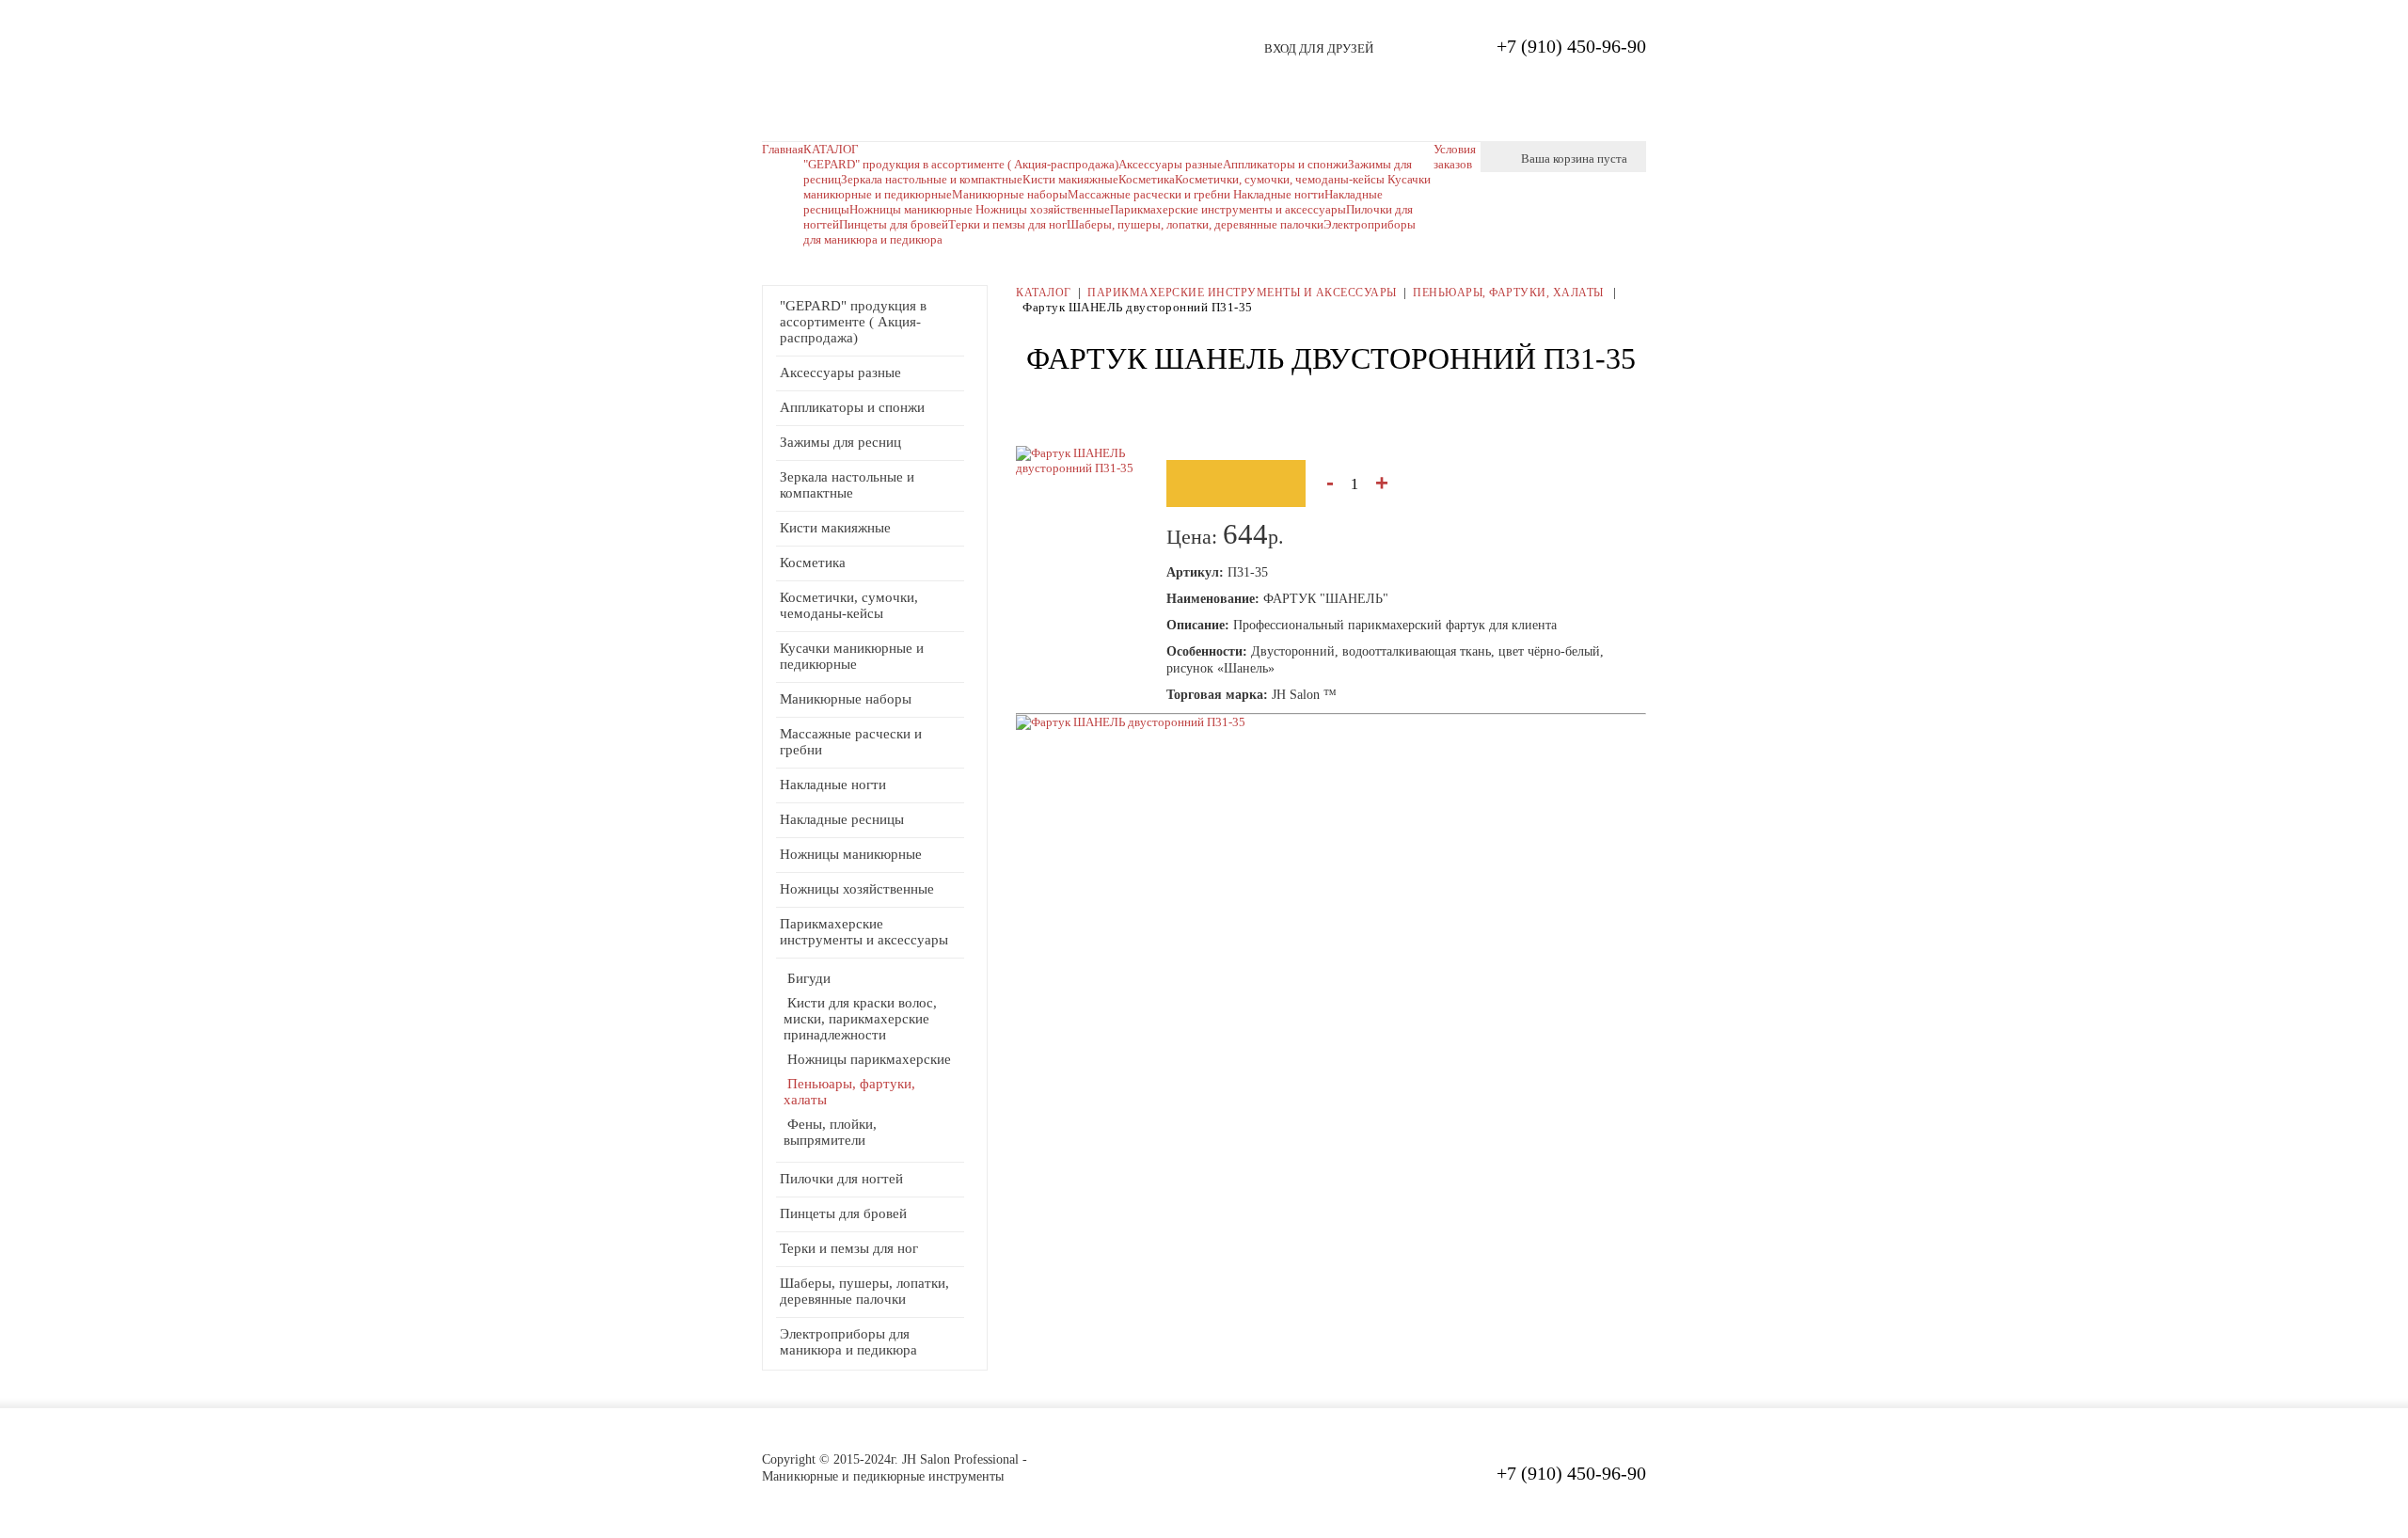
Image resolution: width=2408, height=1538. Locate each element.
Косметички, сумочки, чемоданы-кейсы (849, 605)
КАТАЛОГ (831, 149)
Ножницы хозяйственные (1043, 209)
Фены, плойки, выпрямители (830, 1132)
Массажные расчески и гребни (1150, 194)
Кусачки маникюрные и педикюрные (852, 656)
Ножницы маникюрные (912, 209)
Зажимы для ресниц (840, 442)
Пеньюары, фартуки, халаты (1510, 293)
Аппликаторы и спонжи (852, 407)
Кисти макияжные (1070, 179)
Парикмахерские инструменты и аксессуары (1228, 209)
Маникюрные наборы (1010, 194)
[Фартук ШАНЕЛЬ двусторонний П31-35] (1131, 722)
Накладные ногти (1279, 194)
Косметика (813, 563)
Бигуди (809, 978)
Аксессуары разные (840, 373)
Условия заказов (1455, 157)
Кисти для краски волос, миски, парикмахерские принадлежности (860, 1019)
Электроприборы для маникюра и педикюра (848, 1342)
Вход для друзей (1319, 48)
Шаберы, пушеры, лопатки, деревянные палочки (1195, 224)
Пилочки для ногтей (841, 1179)
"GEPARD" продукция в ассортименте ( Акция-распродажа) (961, 164)
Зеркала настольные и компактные (932, 179)
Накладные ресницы (842, 819)
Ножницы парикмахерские (869, 1059)
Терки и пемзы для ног (1007, 224)
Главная (783, 149)
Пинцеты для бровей (894, 224)
